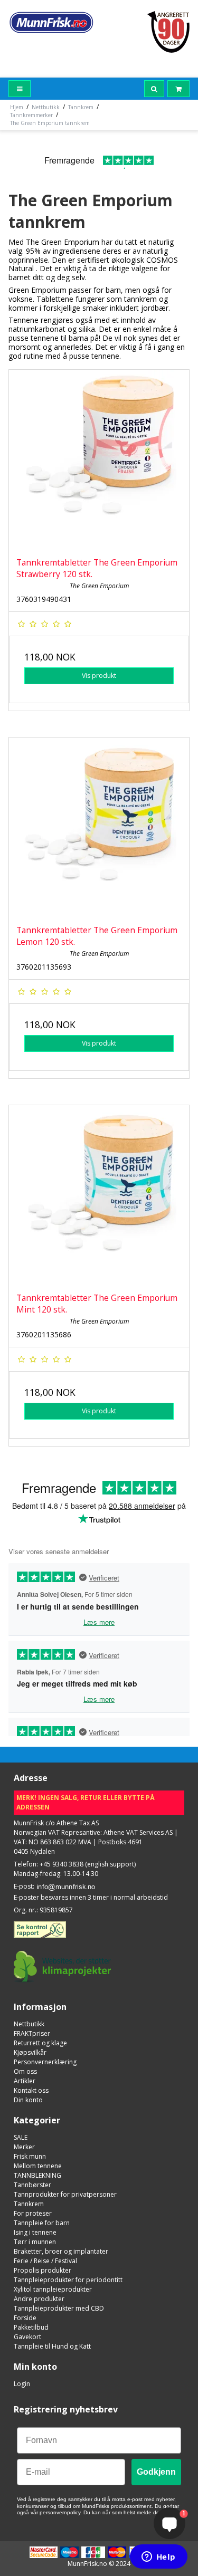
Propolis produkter (43, 2270)
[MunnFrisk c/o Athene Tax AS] (51, 22)
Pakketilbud (31, 2327)
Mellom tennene (38, 2166)
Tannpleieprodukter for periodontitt (68, 2280)
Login (22, 2384)
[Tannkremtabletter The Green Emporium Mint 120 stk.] (99, 1195)
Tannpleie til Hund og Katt (52, 2346)
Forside (25, 2318)
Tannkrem (29, 2204)
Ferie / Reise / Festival (45, 2261)
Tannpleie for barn (42, 2223)
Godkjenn (156, 2472)
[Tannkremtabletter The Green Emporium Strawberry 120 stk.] (99, 460)
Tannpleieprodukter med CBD (59, 2308)
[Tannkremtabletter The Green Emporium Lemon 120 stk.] (99, 827)
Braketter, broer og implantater (61, 2251)
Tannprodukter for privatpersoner (65, 2194)
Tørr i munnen (35, 2242)
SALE (21, 2137)
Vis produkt (99, 676)
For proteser (33, 2213)
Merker (24, 2147)
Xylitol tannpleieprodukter (53, 2289)
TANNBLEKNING (37, 2175)
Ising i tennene (35, 2232)
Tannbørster (32, 2185)
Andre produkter (39, 2299)
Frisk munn (30, 2156)
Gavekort (27, 2337)
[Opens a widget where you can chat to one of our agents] (158, 2558)
